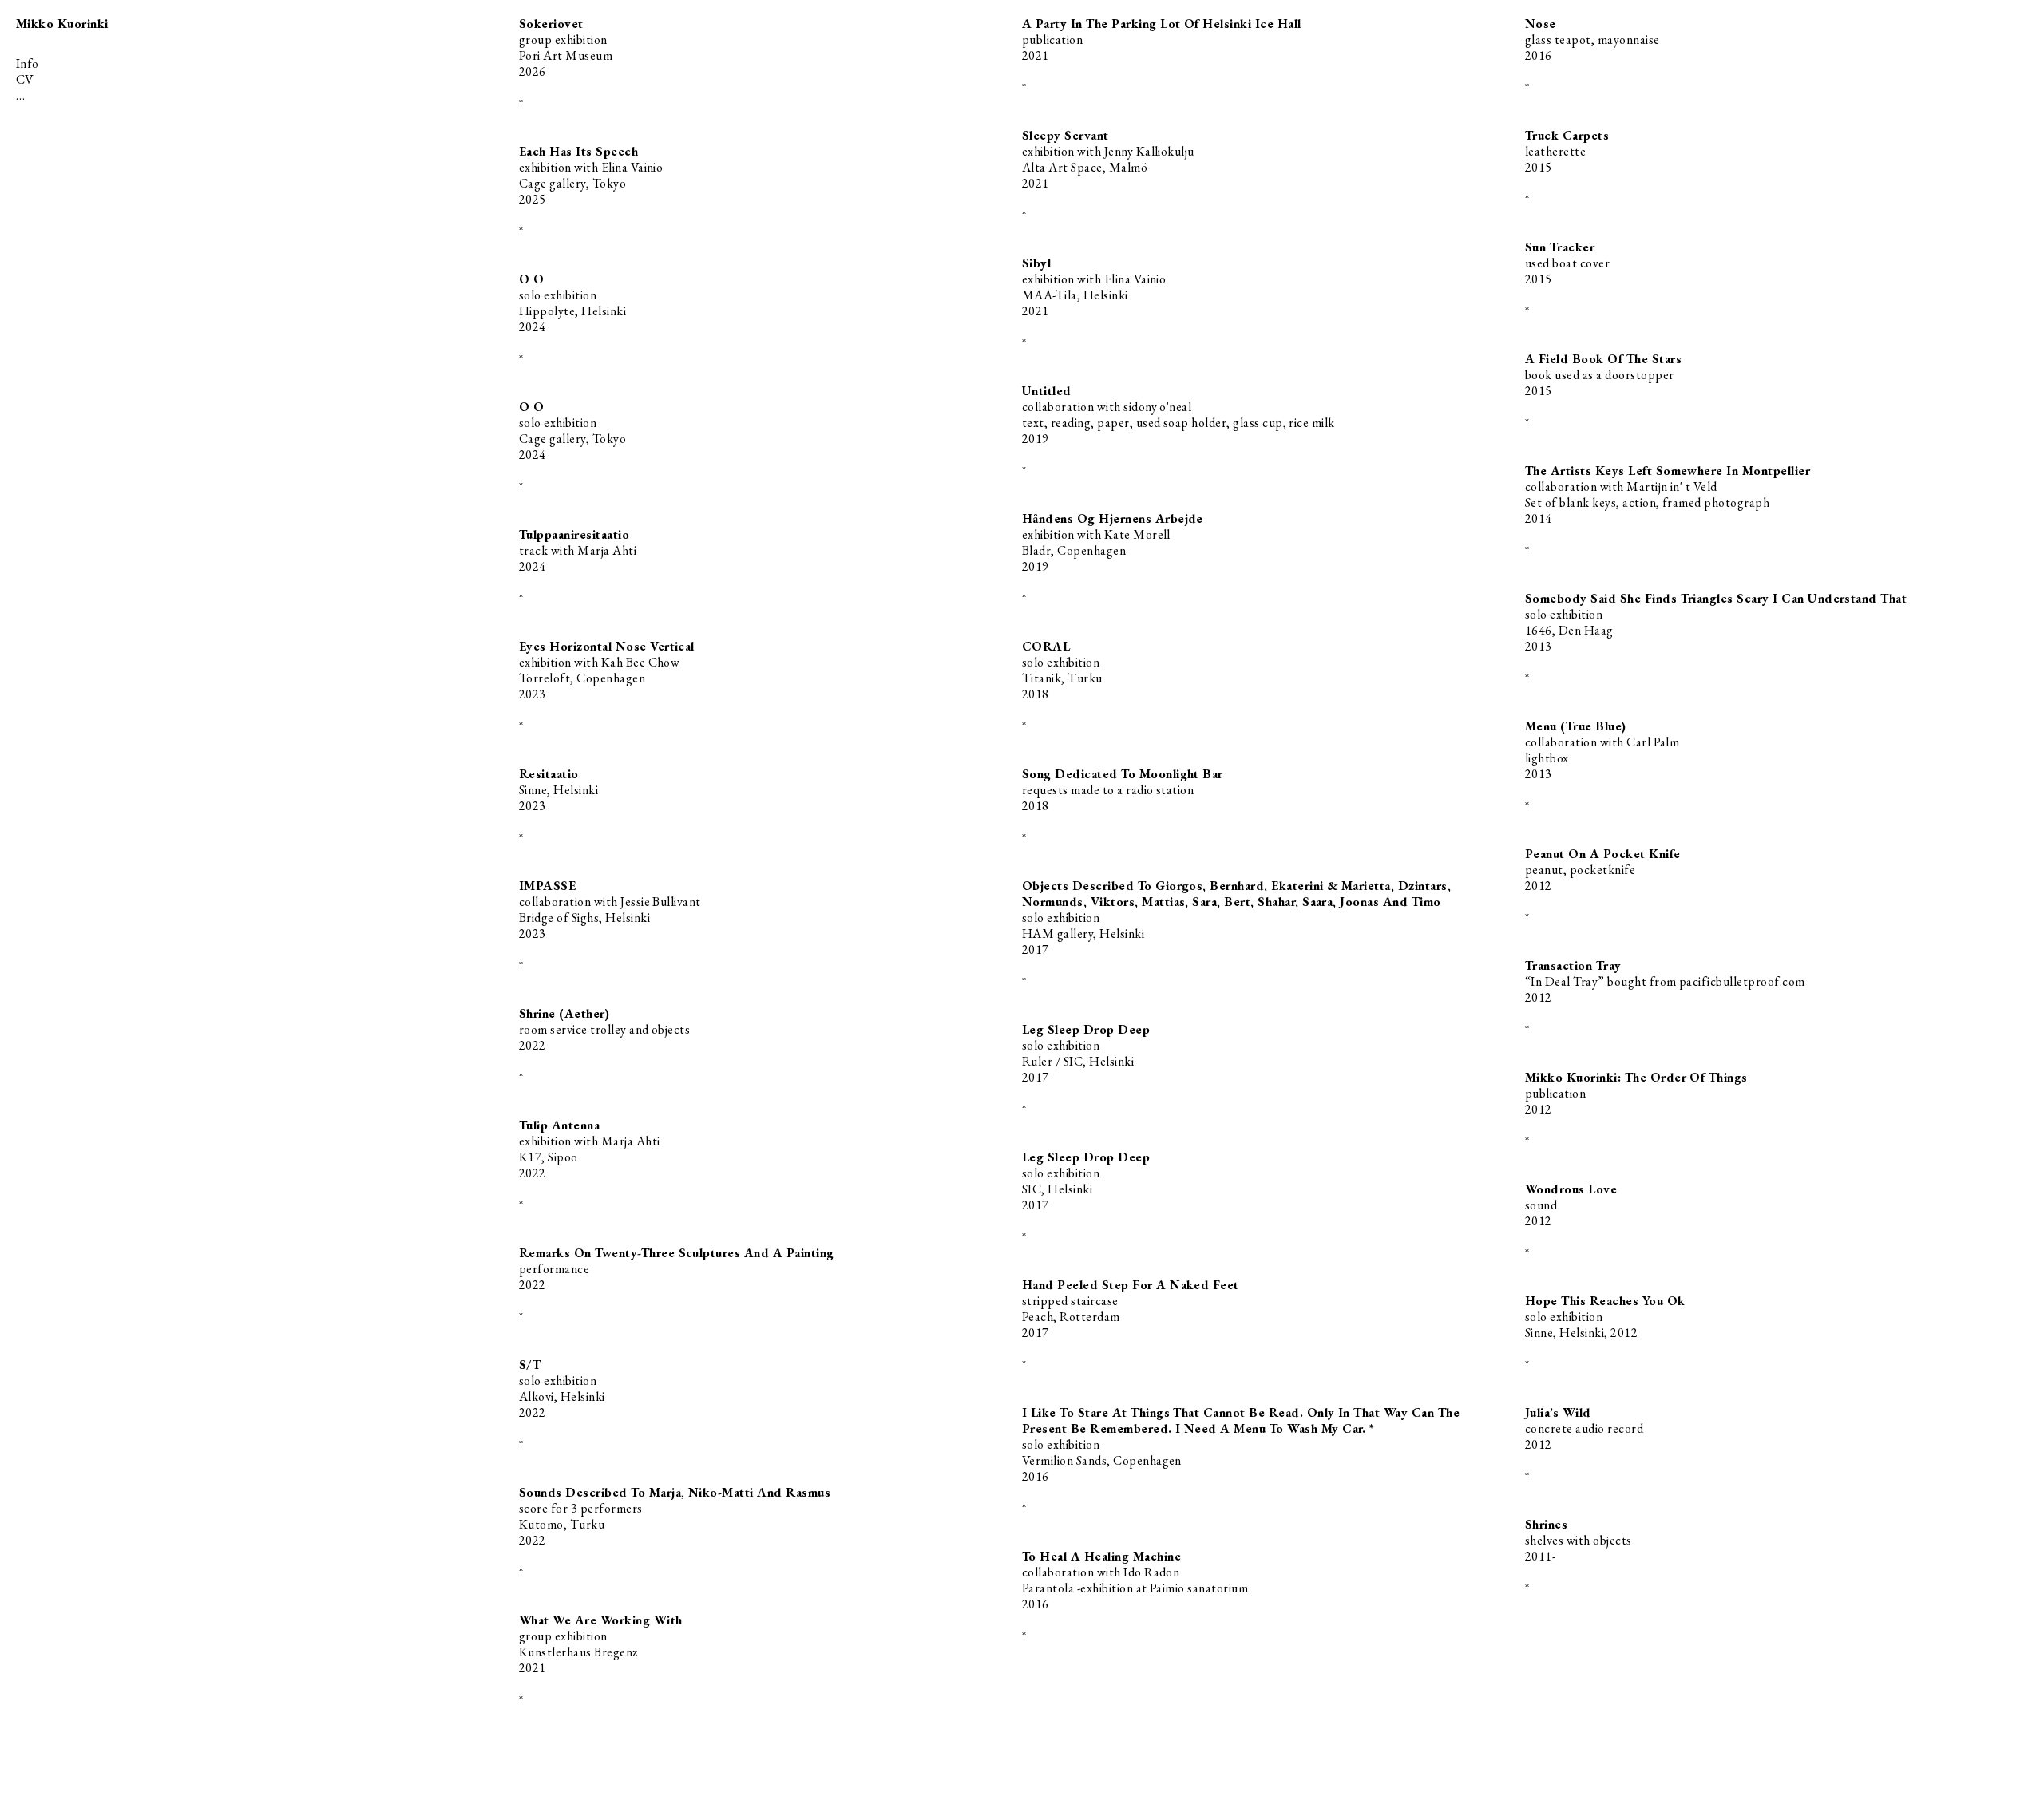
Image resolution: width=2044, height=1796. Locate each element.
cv (25, 79)
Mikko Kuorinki (62, 24)
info (28, 63)
